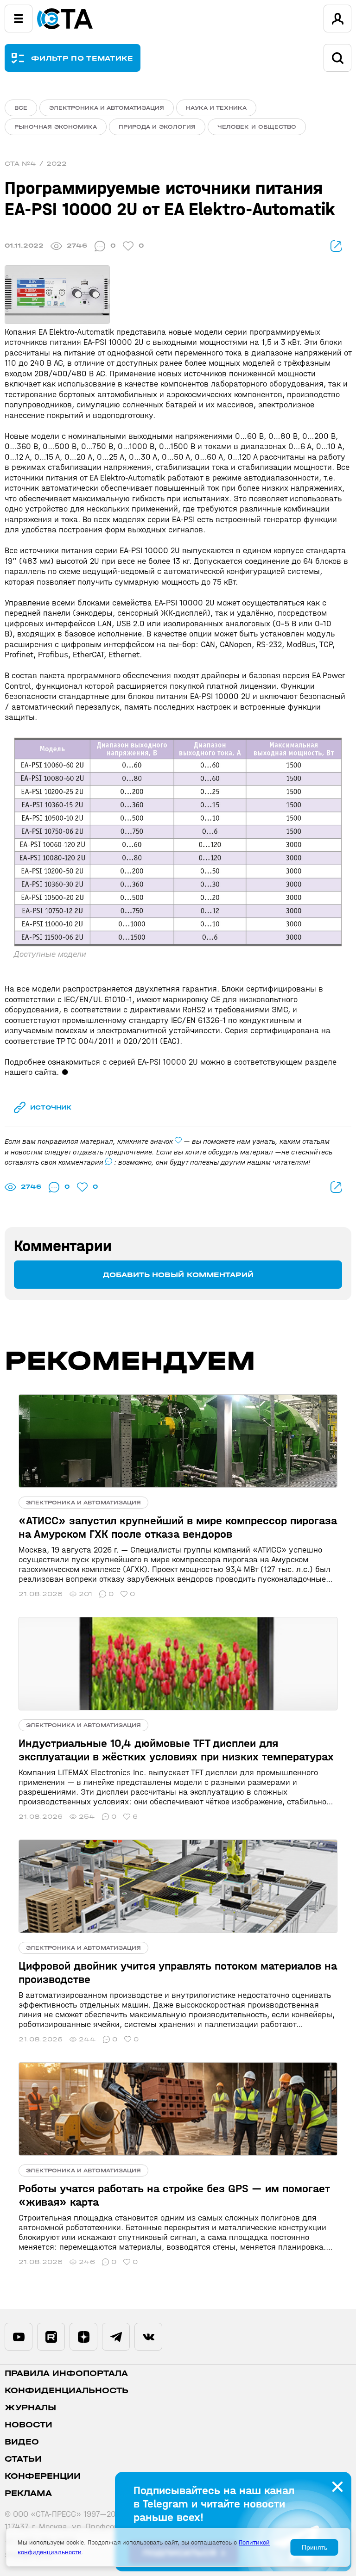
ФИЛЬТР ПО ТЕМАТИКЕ (82, 58)
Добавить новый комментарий (178, 1275)
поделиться (336, 246)
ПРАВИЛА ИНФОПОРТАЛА (66, 2373)
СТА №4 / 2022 (36, 164)
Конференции (43, 2476)
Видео (22, 2442)
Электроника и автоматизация (107, 108)
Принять (315, 2547)
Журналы (30, 2408)
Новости (29, 2425)
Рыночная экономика (56, 127)
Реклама (28, 2493)
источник (51, 1107)
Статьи (23, 2459)
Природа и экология (157, 127)
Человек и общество (257, 127)
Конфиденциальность (67, 2391)
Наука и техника (216, 108)
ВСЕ (21, 108)
